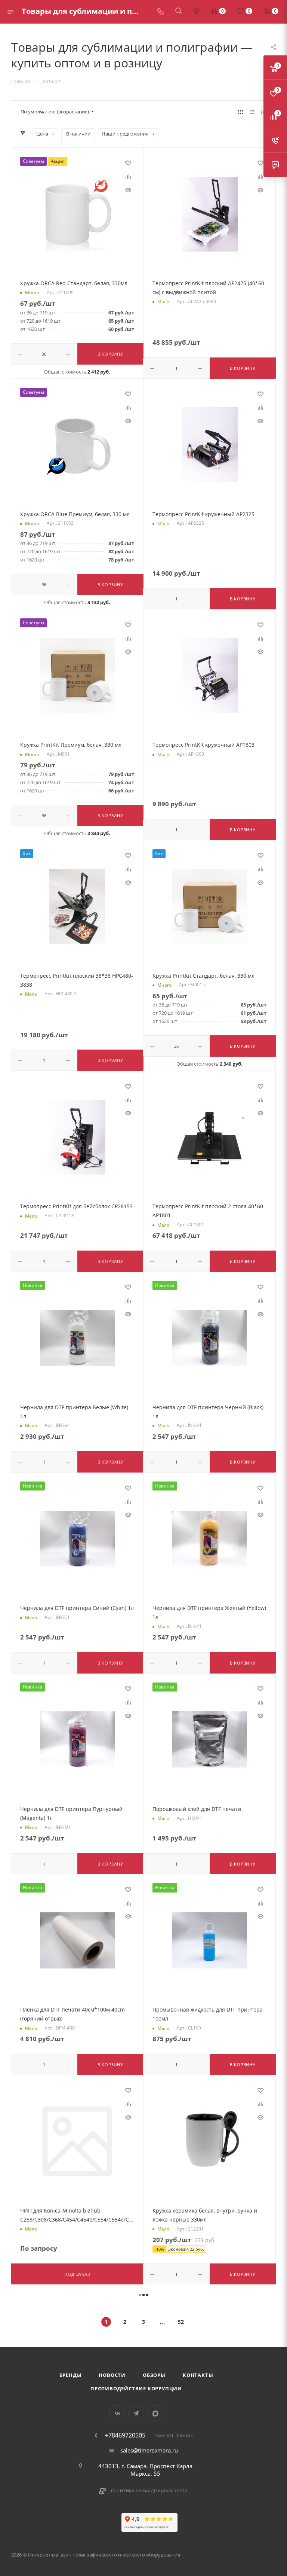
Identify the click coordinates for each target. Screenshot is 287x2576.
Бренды (71, 2375)
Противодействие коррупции (136, 2388)
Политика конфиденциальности (150, 2491)
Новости (112, 2375)
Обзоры (154, 2375)
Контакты (198, 2375)
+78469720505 (125, 2435)
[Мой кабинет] (196, 12)
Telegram (136, 2413)
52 (181, 2322)
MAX (155, 2413)
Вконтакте (117, 2413)
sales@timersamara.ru (149, 2450)
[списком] (252, 112)
